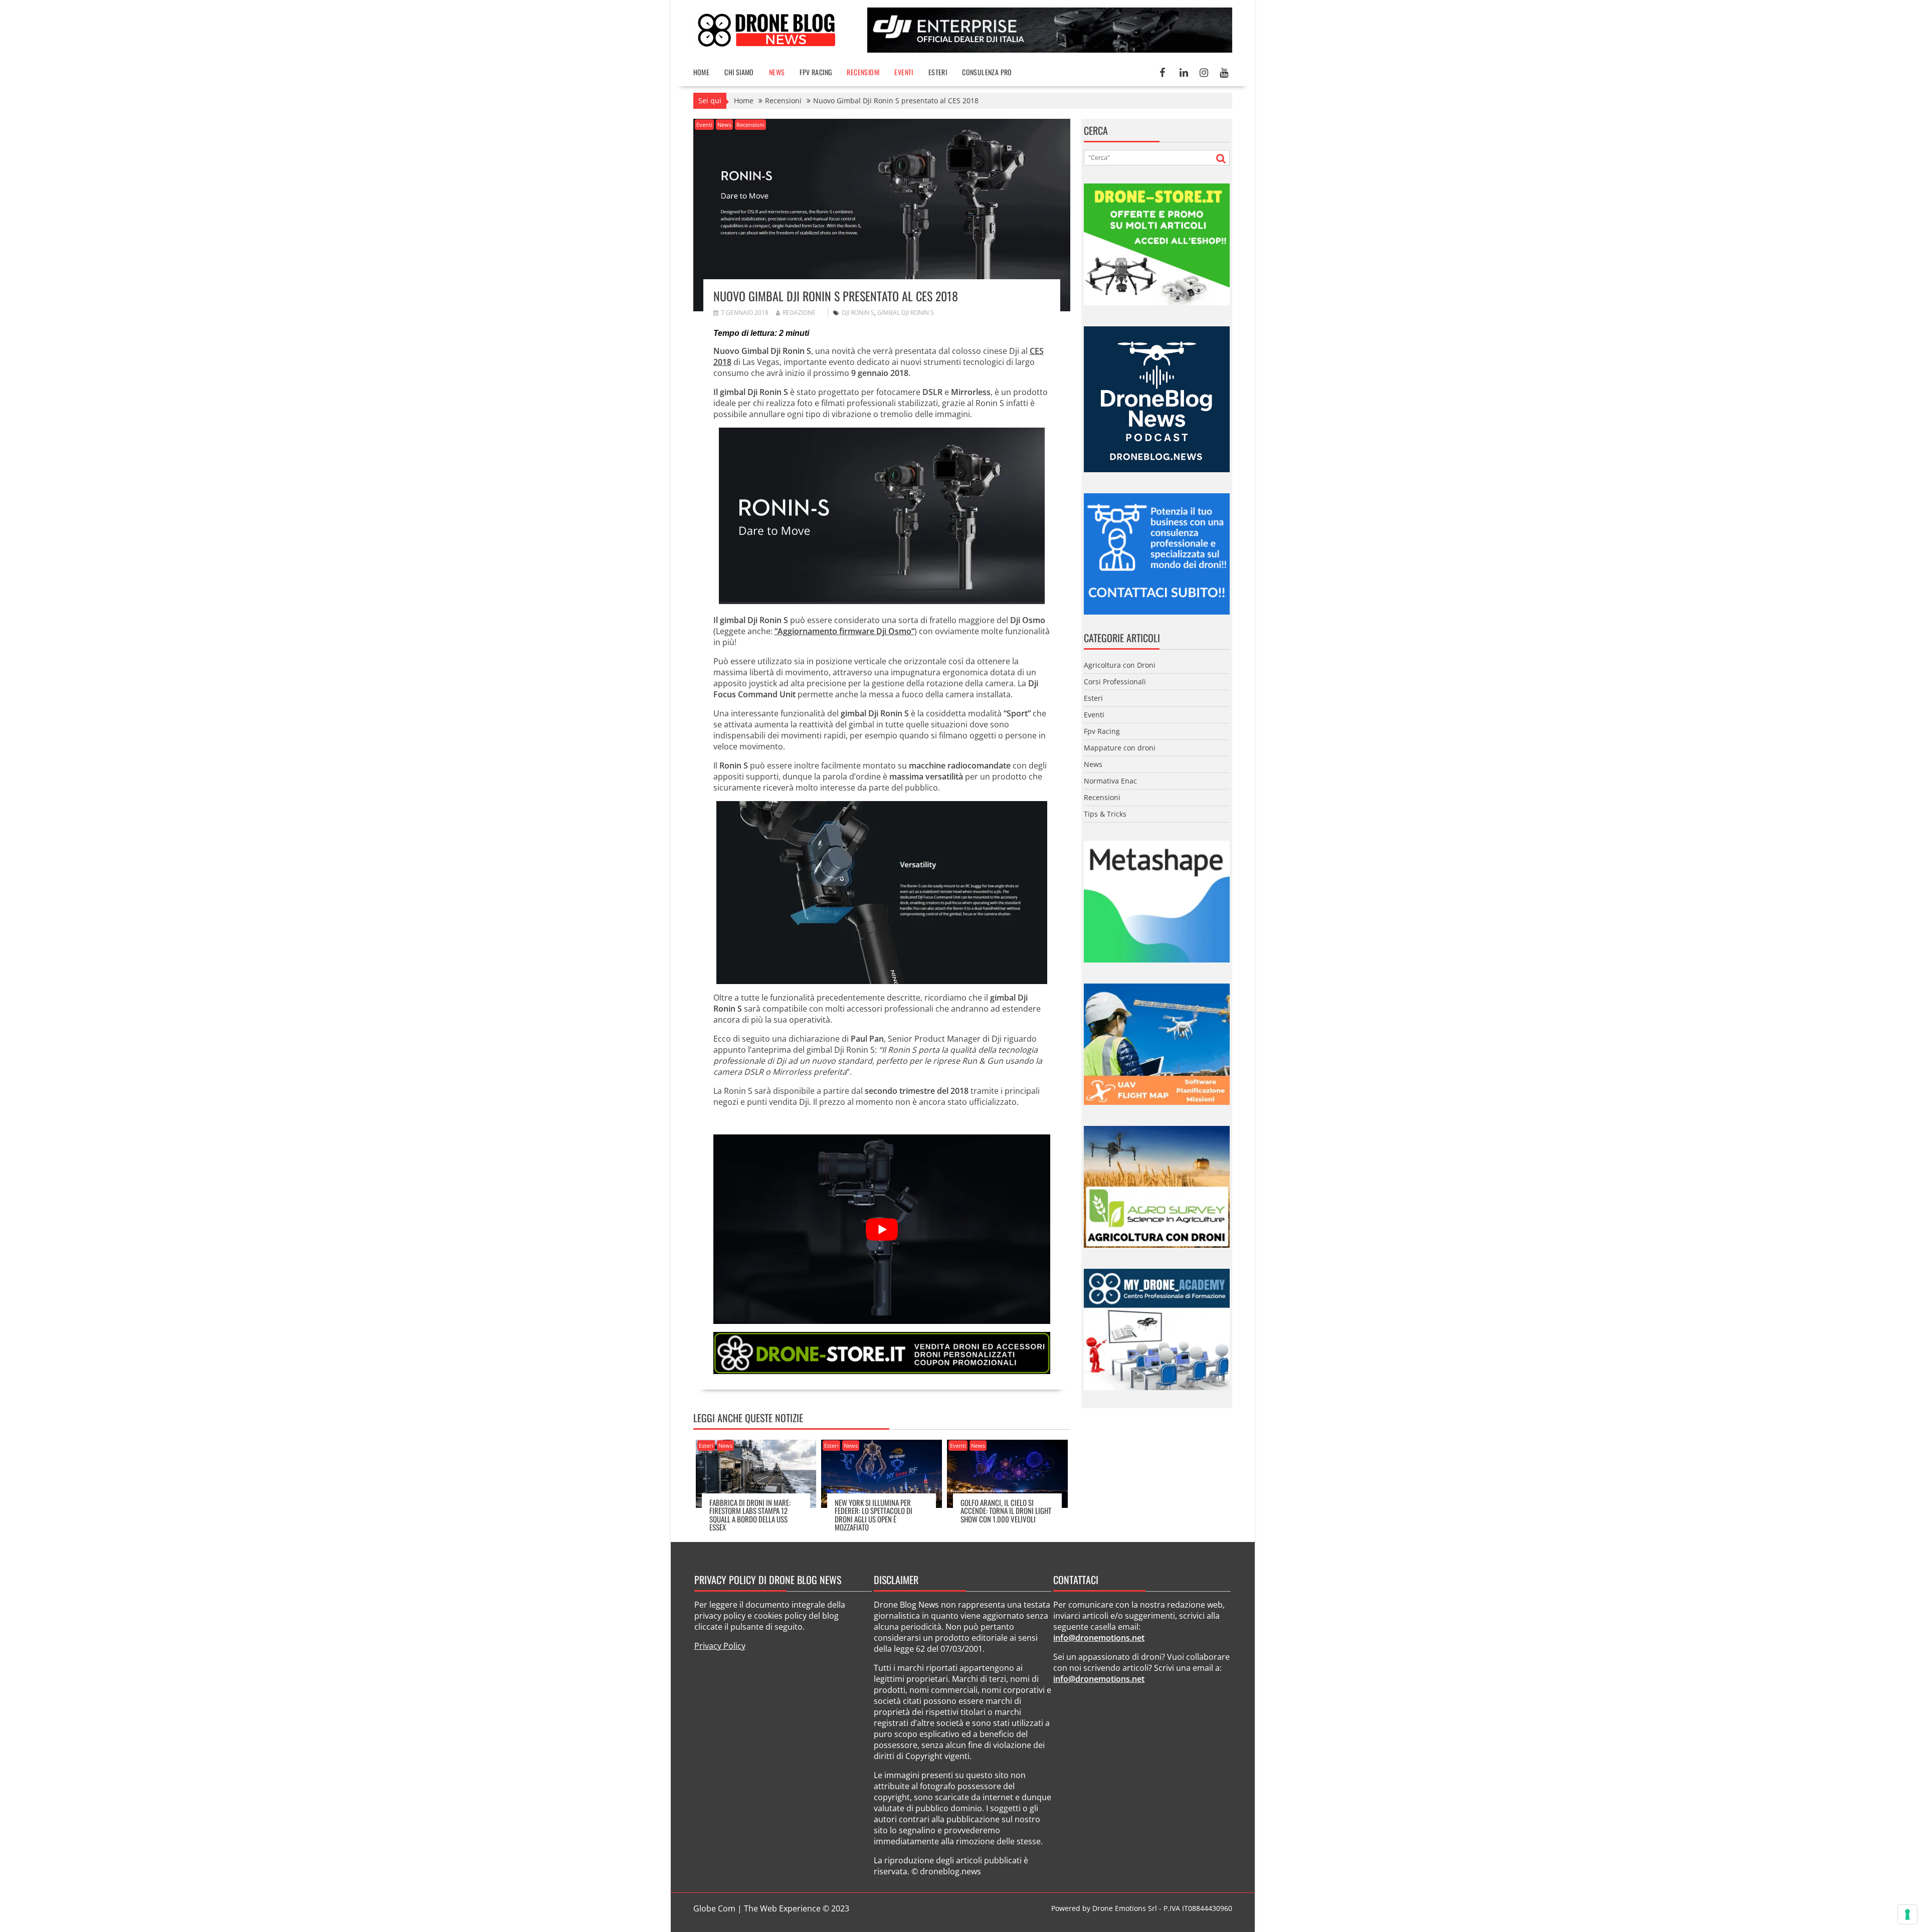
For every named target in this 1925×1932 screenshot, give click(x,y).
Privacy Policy (720, 1646)
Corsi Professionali (1115, 682)
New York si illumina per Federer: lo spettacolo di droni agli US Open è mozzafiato (874, 1515)
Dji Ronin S (858, 313)
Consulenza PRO (987, 72)
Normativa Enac (1110, 781)
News (777, 72)
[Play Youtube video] (882, 1229)
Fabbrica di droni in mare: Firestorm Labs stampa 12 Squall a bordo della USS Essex (750, 1515)
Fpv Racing (816, 72)
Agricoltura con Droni (1120, 665)
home (702, 72)
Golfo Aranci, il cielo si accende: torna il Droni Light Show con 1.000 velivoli (1006, 1511)
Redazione (799, 313)
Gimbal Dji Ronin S (906, 313)
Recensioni (863, 72)
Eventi (904, 72)
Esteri (938, 72)
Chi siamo (739, 72)
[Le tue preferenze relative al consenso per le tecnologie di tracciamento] (1907, 1914)
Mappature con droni (1120, 748)
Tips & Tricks (1105, 814)
